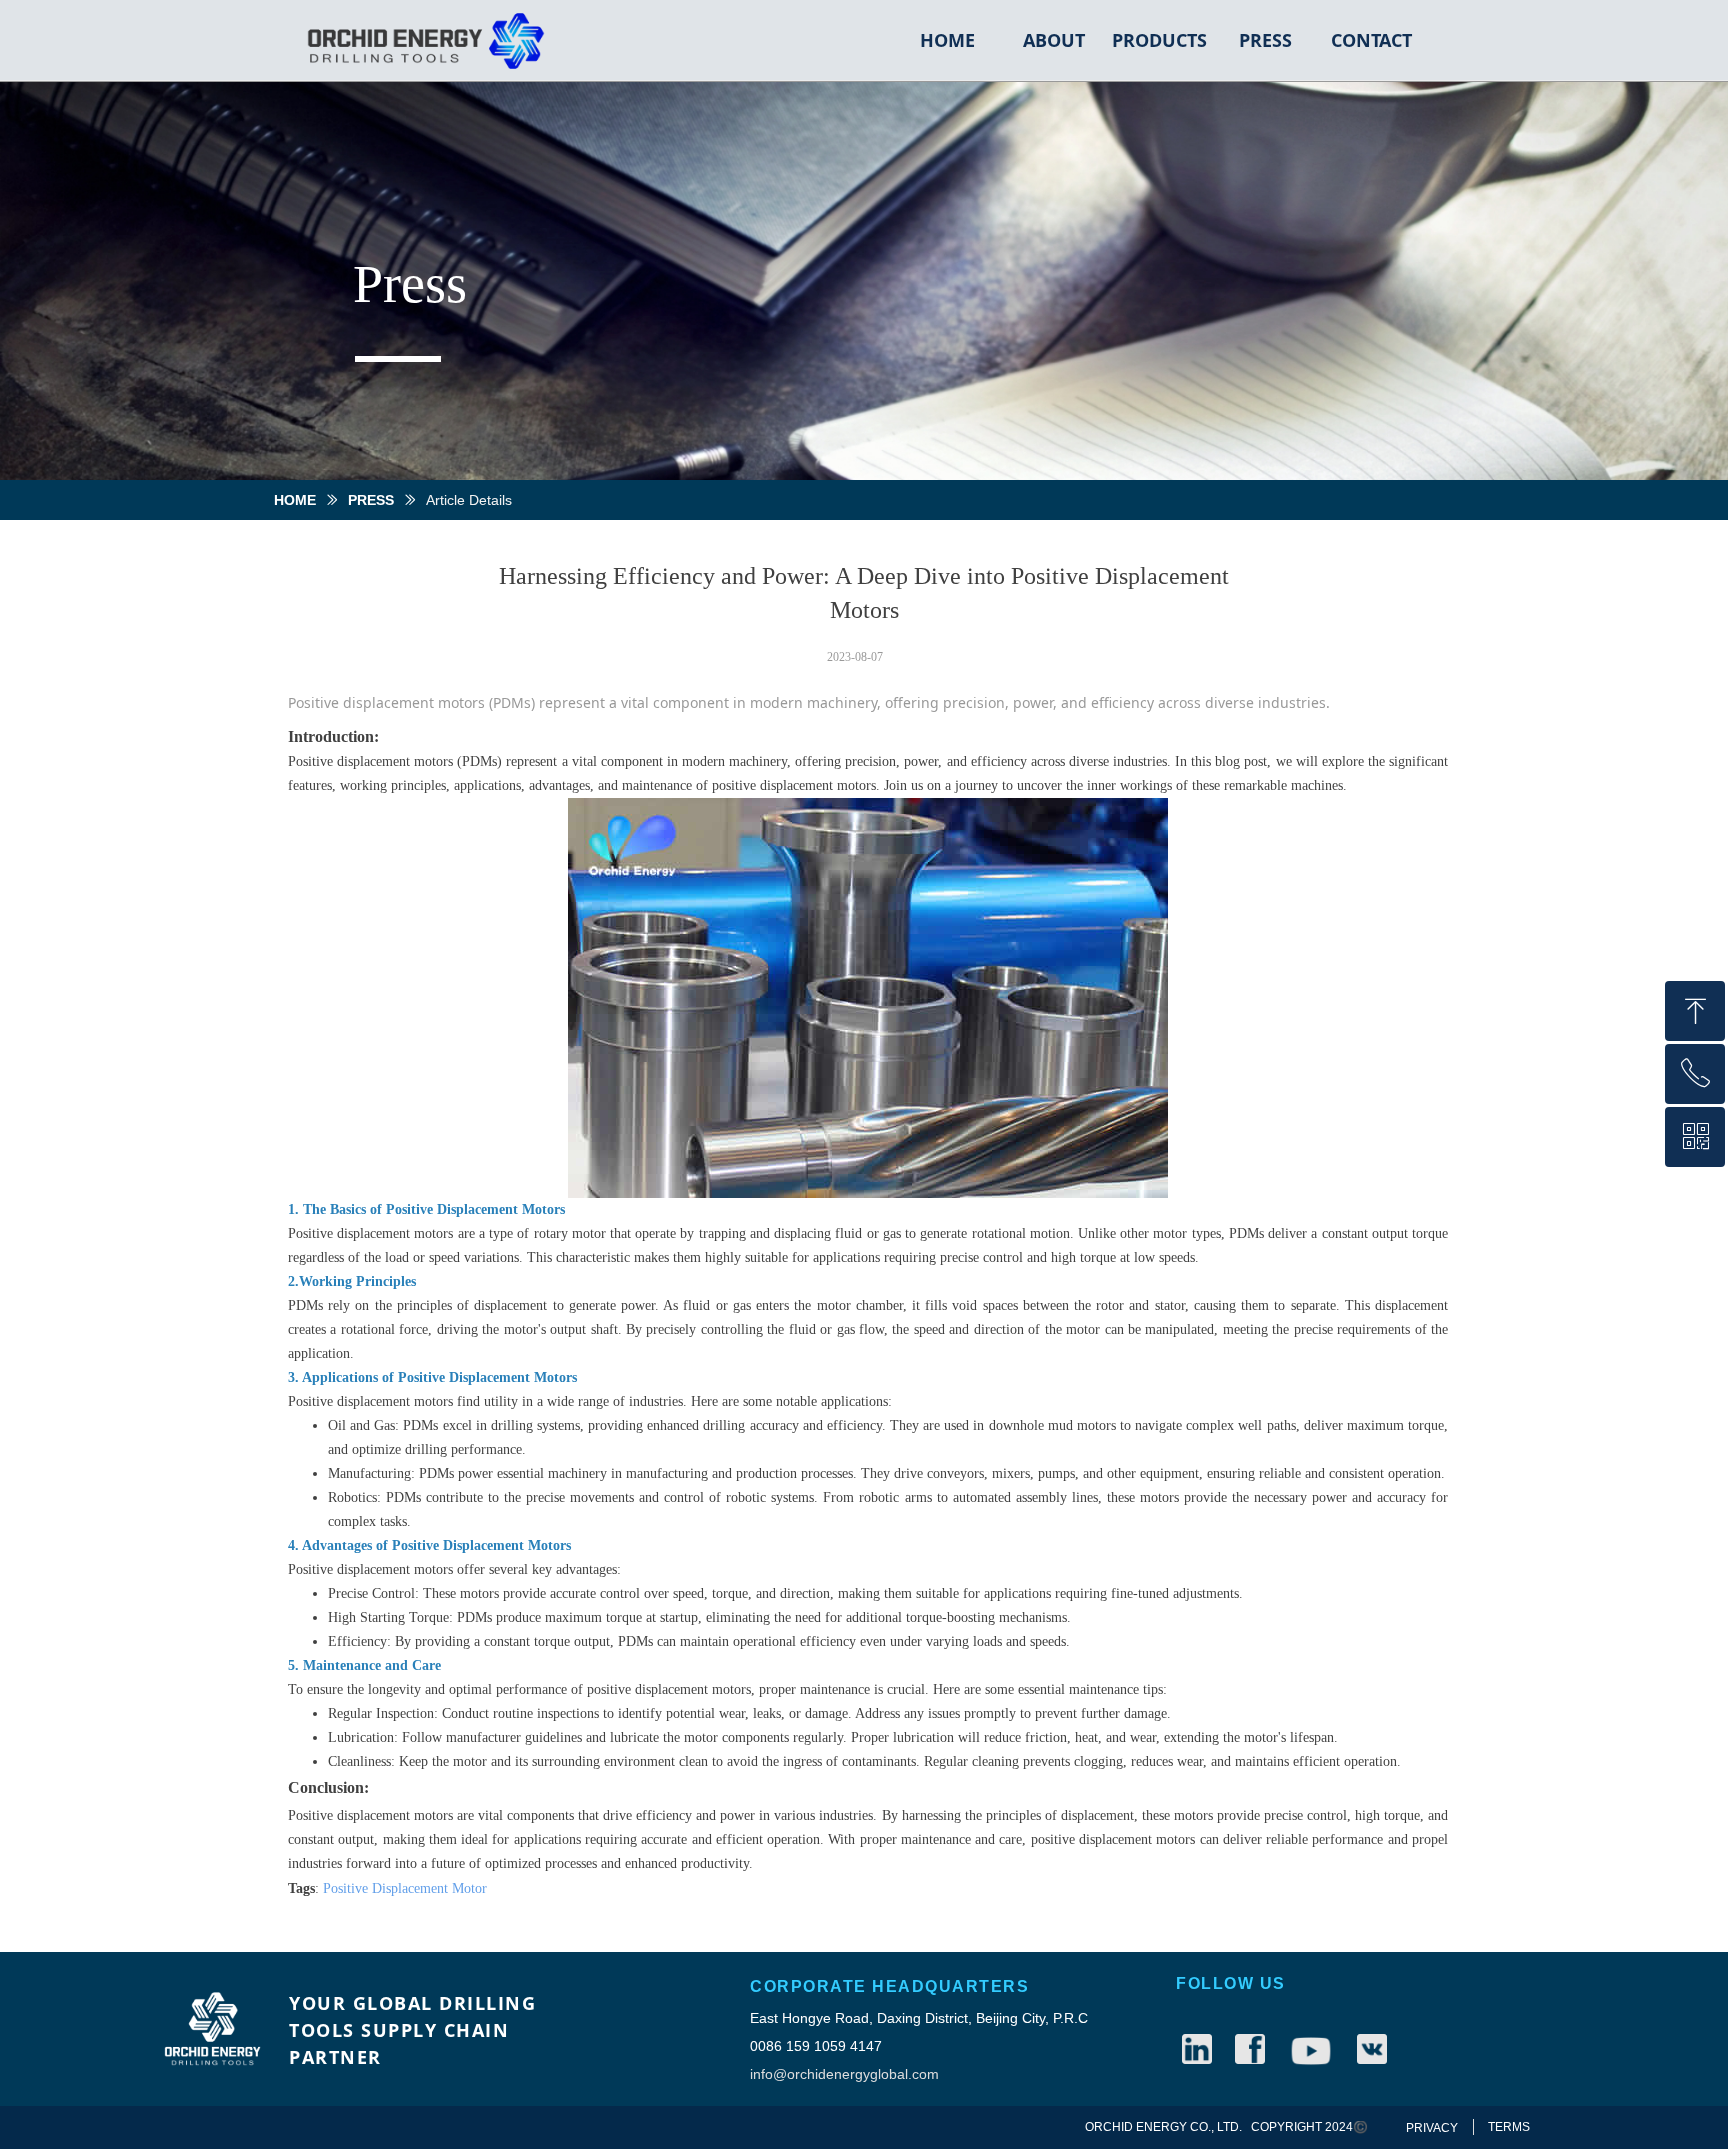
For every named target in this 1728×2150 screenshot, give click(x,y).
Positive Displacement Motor (405, 1888)
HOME (295, 500)
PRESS (371, 500)
